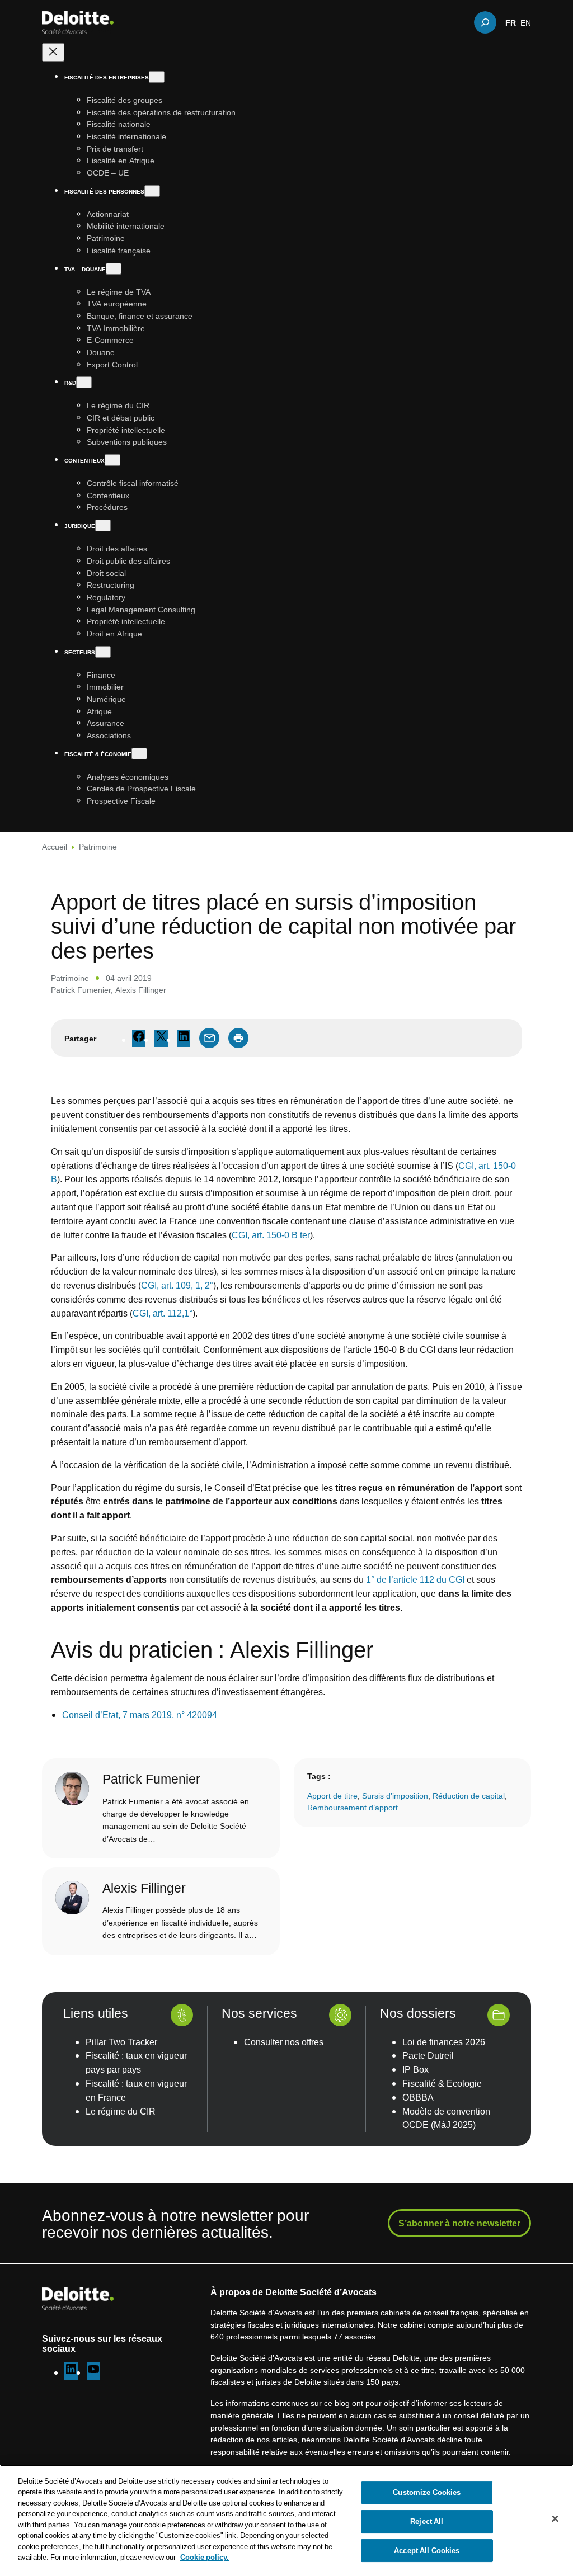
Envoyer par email (209, 1038)
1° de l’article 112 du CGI (415, 1579)
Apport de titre (332, 1796)
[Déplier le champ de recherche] (485, 22)
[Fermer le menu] (53, 52)
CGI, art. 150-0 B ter (271, 1235)
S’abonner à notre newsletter (459, 2223)
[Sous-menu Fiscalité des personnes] (152, 191)
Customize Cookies (427, 2493)
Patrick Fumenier (81, 990)
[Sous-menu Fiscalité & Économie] (139, 754)
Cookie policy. (205, 2557)
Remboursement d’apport (353, 1807)
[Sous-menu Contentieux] (112, 460)
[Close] (555, 2519)
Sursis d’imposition (395, 1796)
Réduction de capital (469, 1796)
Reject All (427, 2521)
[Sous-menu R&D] (84, 382)
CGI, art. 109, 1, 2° (177, 1285)
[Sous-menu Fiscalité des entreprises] (157, 77)
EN (526, 22)
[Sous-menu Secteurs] (103, 652)
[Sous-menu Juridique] (103, 525)
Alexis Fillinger (141, 990)
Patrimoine (98, 846)
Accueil (55, 846)
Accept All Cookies (427, 2550)
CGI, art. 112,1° (163, 1313)
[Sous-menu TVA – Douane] (114, 269)
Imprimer (238, 1038)
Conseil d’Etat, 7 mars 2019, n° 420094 (140, 1715)
